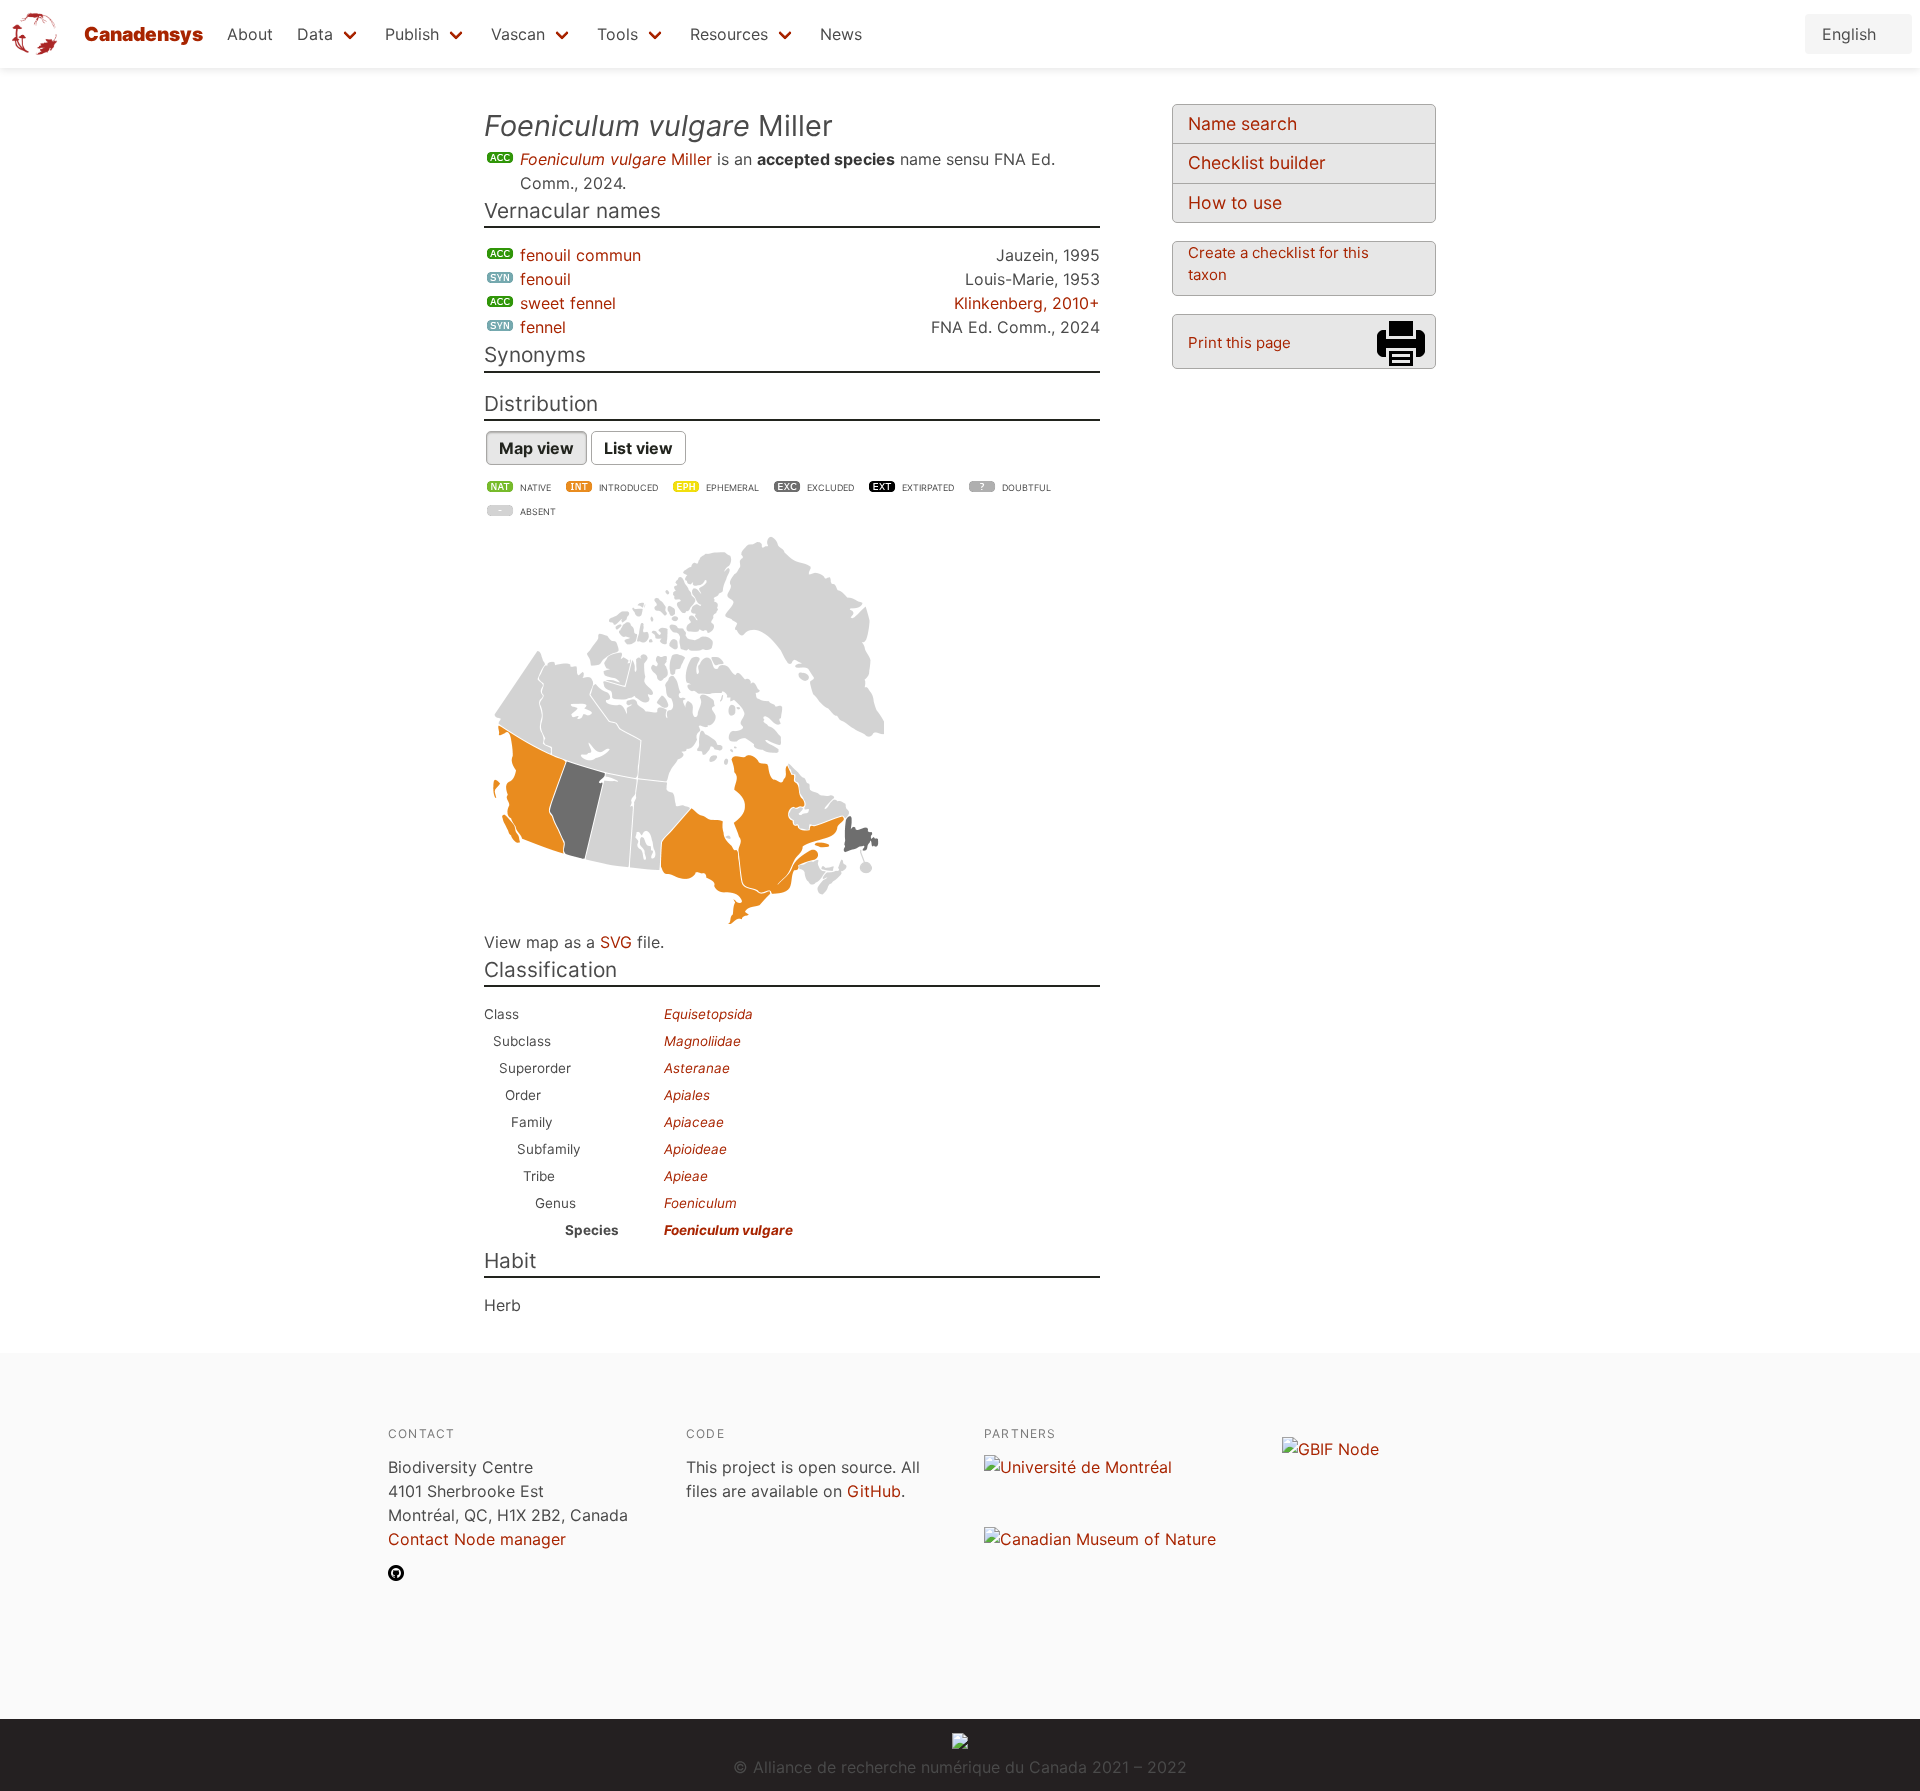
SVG (616, 942)
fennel (543, 327)
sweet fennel (568, 303)
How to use (1235, 202)
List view (638, 448)
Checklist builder (1257, 162)
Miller (616, 159)
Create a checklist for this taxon (1278, 263)
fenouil (545, 279)
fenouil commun (580, 255)
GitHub (874, 1491)
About (250, 34)
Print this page (1239, 342)
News (841, 34)
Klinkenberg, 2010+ (1027, 303)
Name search (1242, 123)
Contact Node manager (477, 1539)
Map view (536, 448)
